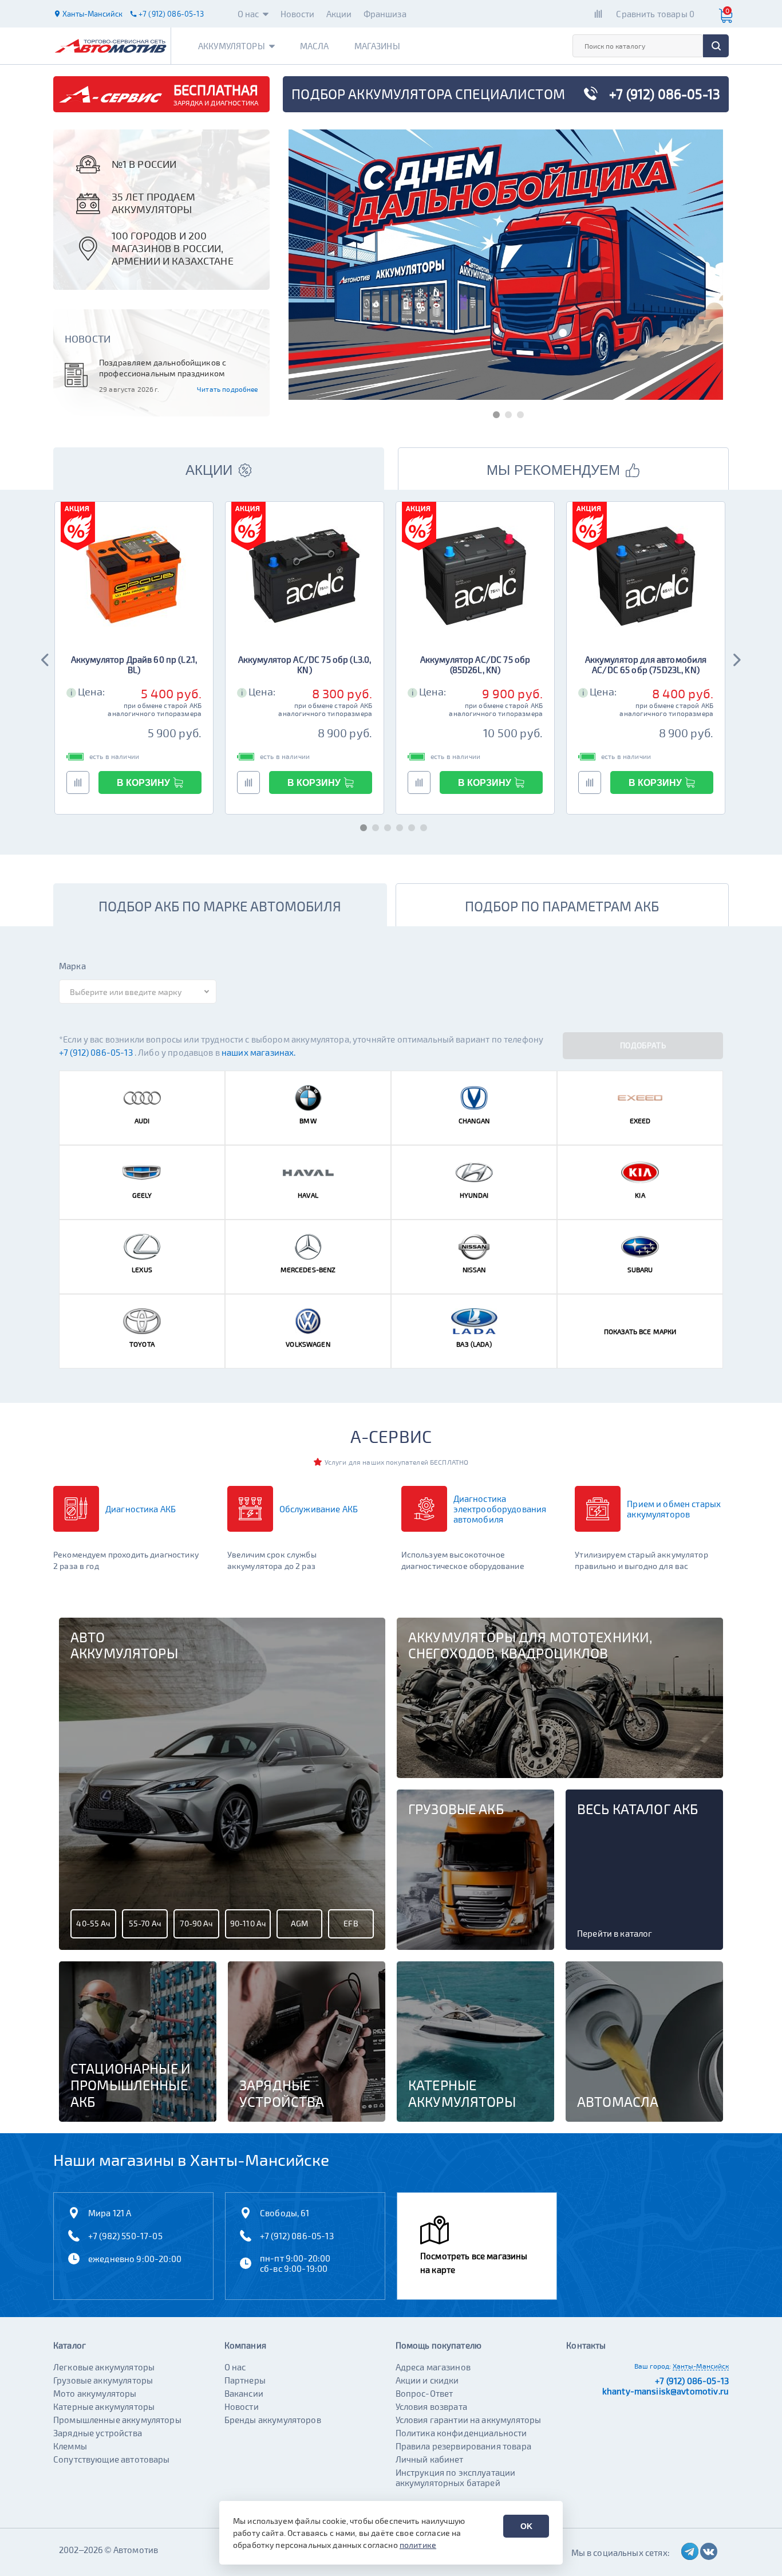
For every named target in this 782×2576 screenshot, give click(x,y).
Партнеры (245, 2380)
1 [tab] (494, 413)
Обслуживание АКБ (319, 1509)
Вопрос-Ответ (424, 2393)
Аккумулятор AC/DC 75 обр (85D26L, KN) (475, 664)
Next (736, 658)
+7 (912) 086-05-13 (97, 1052)
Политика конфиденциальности (461, 2433)
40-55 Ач (93, 1923)
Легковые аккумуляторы (104, 2367)
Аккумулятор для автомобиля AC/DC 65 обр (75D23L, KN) (646, 664)
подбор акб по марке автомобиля (220, 906)
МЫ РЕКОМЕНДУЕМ (553, 470)
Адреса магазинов (433, 2367)
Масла (315, 46)
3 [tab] (518, 413)
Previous (46, 658)
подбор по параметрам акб (562, 906)
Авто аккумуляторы (124, 1645)
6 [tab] (421, 826)
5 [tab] (409, 826)
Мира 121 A (110, 2213)
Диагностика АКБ (141, 1509)
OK (526, 2526)
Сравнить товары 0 (655, 14)
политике (418, 2545)
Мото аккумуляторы (95, 2393)
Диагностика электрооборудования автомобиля (500, 1509)
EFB (351, 1923)
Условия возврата (431, 2406)
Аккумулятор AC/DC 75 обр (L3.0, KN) (305, 664)
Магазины (377, 46)
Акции (339, 14)
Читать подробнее (227, 389)
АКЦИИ (209, 470)
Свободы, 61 (285, 2213)
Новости (298, 14)
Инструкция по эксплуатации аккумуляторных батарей (456, 2477)
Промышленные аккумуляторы (117, 2420)
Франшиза (385, 14)
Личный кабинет (430, 2459)
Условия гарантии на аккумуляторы (469, 2420)
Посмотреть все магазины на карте (474, 2263)
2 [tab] (506, 413)
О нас (248, 14)
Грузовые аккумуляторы (103, 2380)
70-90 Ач (196, 1923)
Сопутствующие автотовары (112, 2459)
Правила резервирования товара (463, 2446)
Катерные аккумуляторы (104, 2406)
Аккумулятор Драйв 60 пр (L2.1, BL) (134, 664)
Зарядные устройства (98, 2433)
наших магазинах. (258, 1052)
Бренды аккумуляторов (273, 2420)
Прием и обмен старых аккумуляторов (674, 1509)
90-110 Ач (248, 1923)
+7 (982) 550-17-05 (125, 2236)
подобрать (643, 1045)
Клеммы (70, 2446)
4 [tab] (397, 826)
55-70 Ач (145, 1923)
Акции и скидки (427, 2380)
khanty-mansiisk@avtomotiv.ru (666, 2391)
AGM (299, 1923)
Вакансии (244, 2393)
